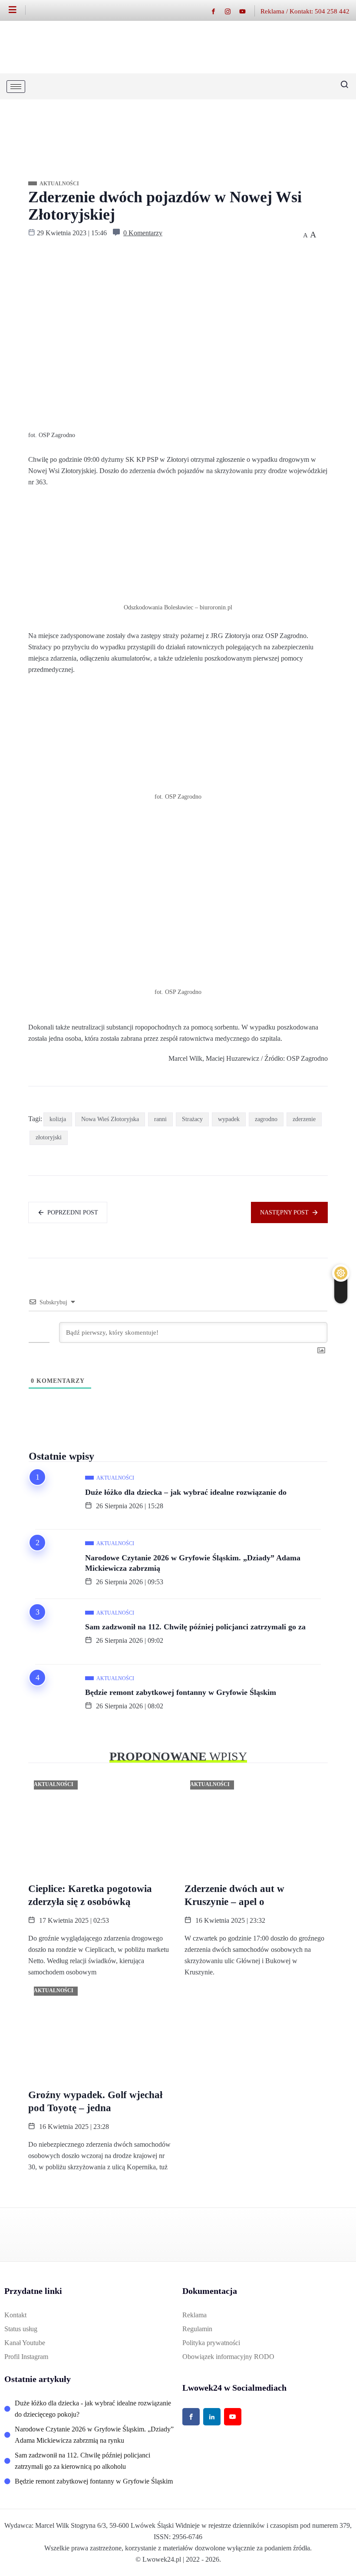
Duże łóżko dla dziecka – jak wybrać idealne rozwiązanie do (186, 1492)
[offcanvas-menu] (17, 10)
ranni (160, 1119)
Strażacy (192, 1119)
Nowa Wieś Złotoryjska (110, 1119)
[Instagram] (232, 11)
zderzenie (304, 1119)
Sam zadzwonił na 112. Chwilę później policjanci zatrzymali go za (195, 1627)
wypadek (229, 1119)
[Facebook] (218, 11)
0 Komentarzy (143, 233)
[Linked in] (212, 2417)
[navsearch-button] (341, 86)
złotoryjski (49, 1137)
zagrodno (266, 1119)
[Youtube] (247, 11)
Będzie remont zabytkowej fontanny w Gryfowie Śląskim (181, 1692)
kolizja (58, 1119)
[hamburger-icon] (16, 87)
